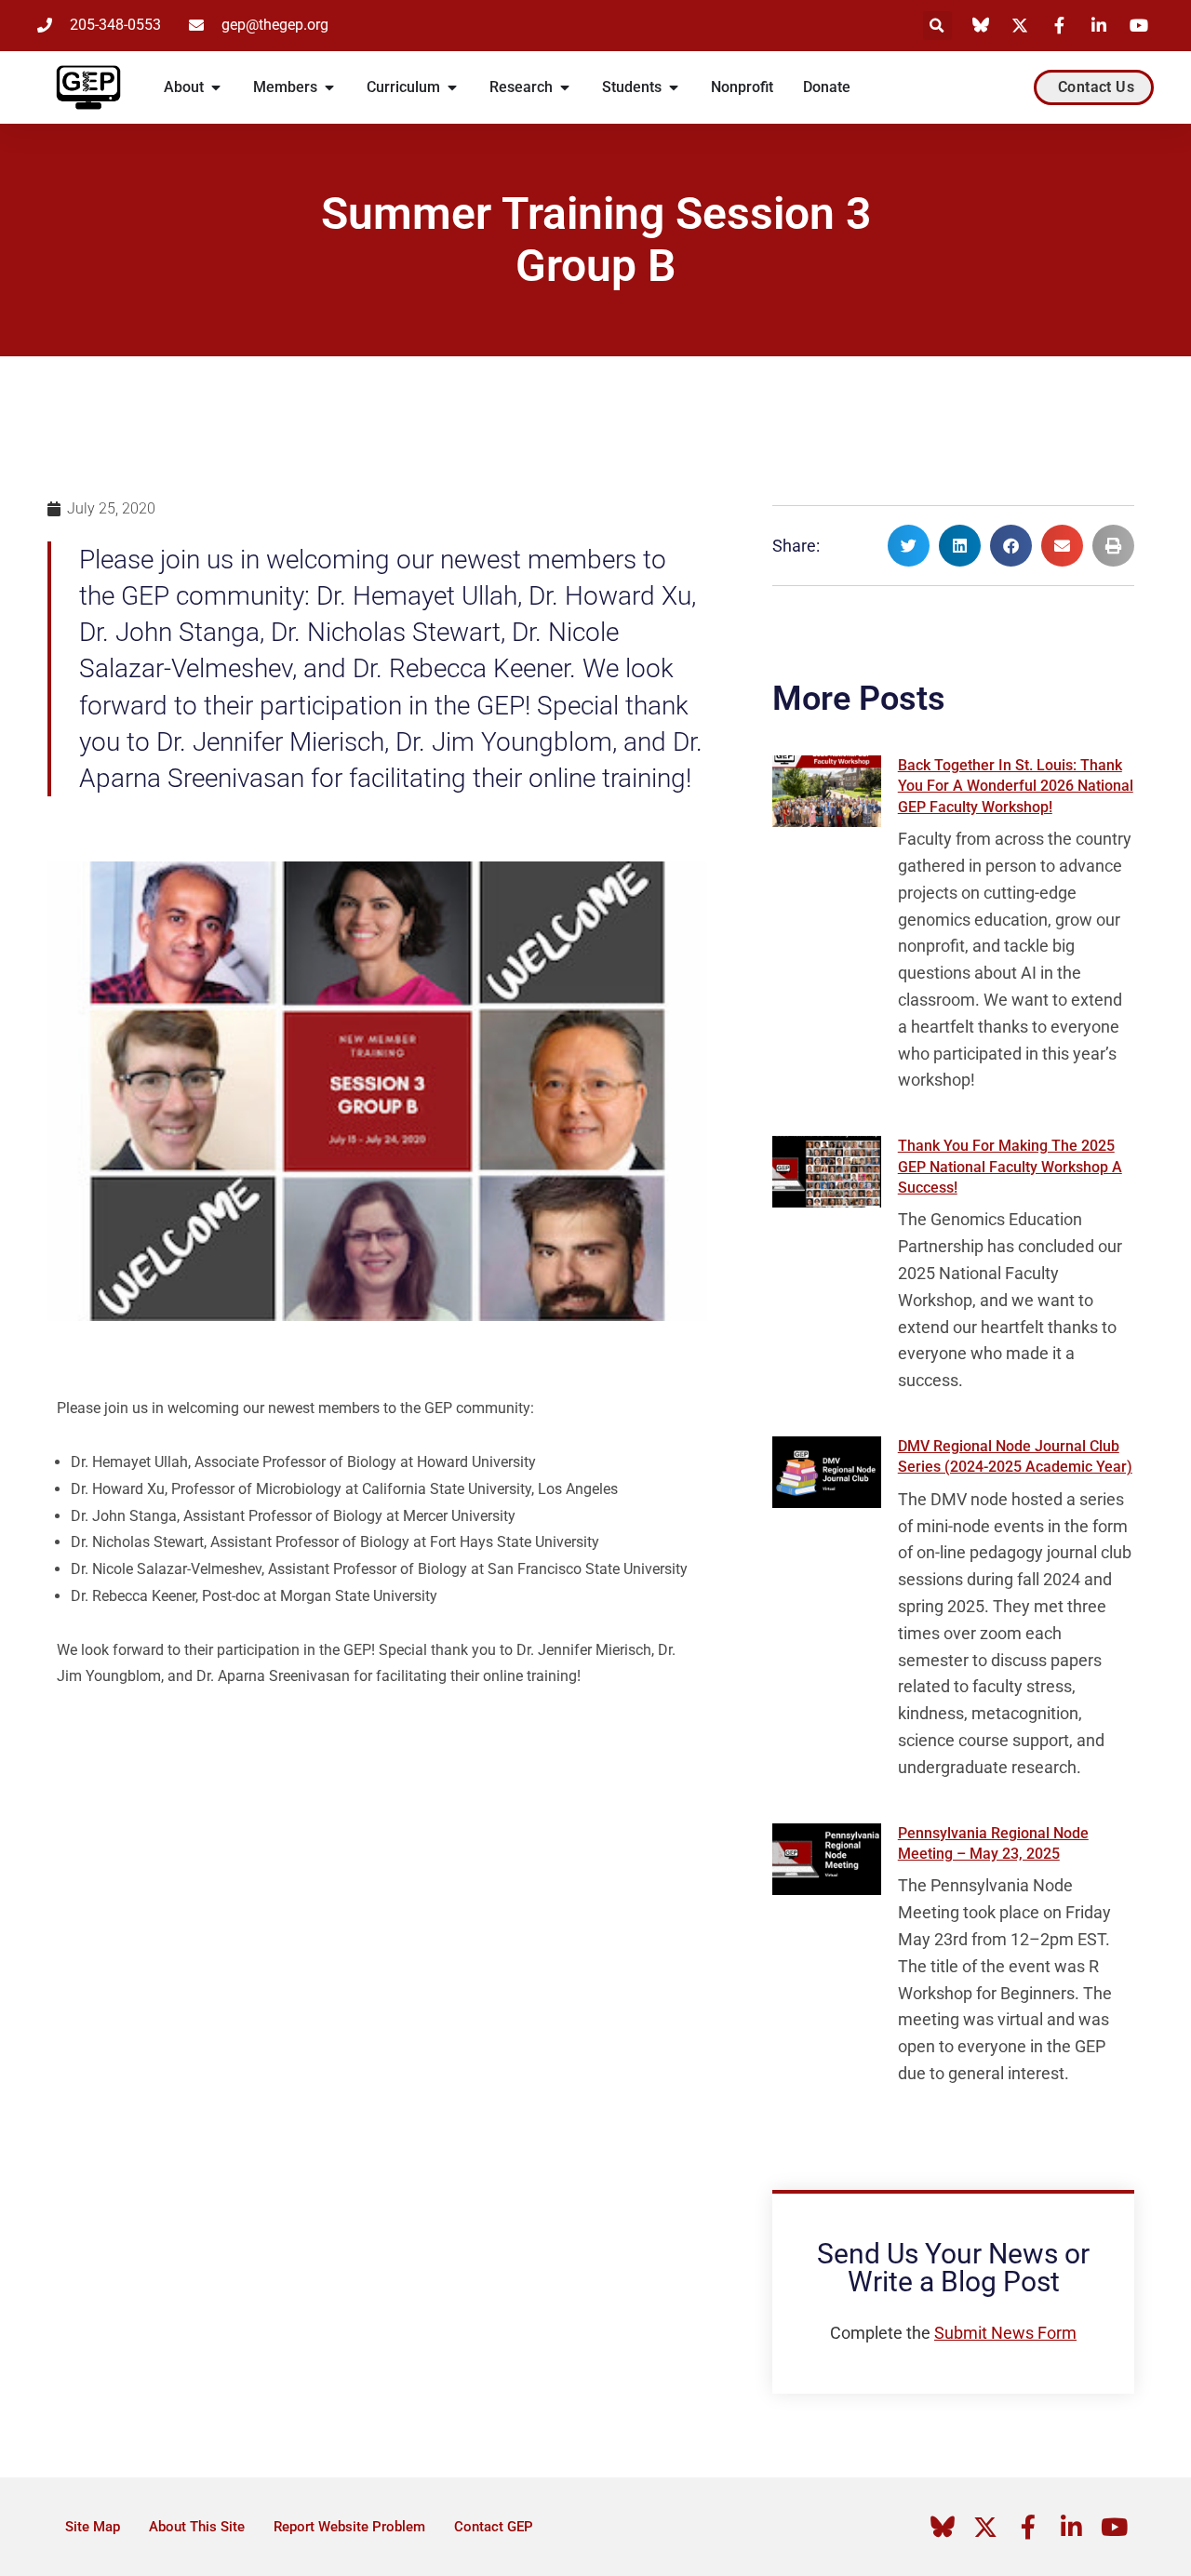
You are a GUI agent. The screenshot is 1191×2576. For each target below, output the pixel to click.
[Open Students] (674, 87)
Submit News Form (1005, 2333)
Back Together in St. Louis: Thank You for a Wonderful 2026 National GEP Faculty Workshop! (1016, 786)
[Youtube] (1114, 2527)
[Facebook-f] (1028, 2527)
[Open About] (216, 87)
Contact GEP (494, 2527)
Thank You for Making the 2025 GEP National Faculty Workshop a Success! (1010, 1167)
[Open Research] (565, 87)
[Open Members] (329, 87)
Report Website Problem (349, 2527)
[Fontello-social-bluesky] (943, 2527)
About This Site (197, 2527)
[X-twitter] (985, 2527)
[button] (937, 26)
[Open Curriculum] (452, 87)
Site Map (93, 2527)
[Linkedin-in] (1071, 2527)
